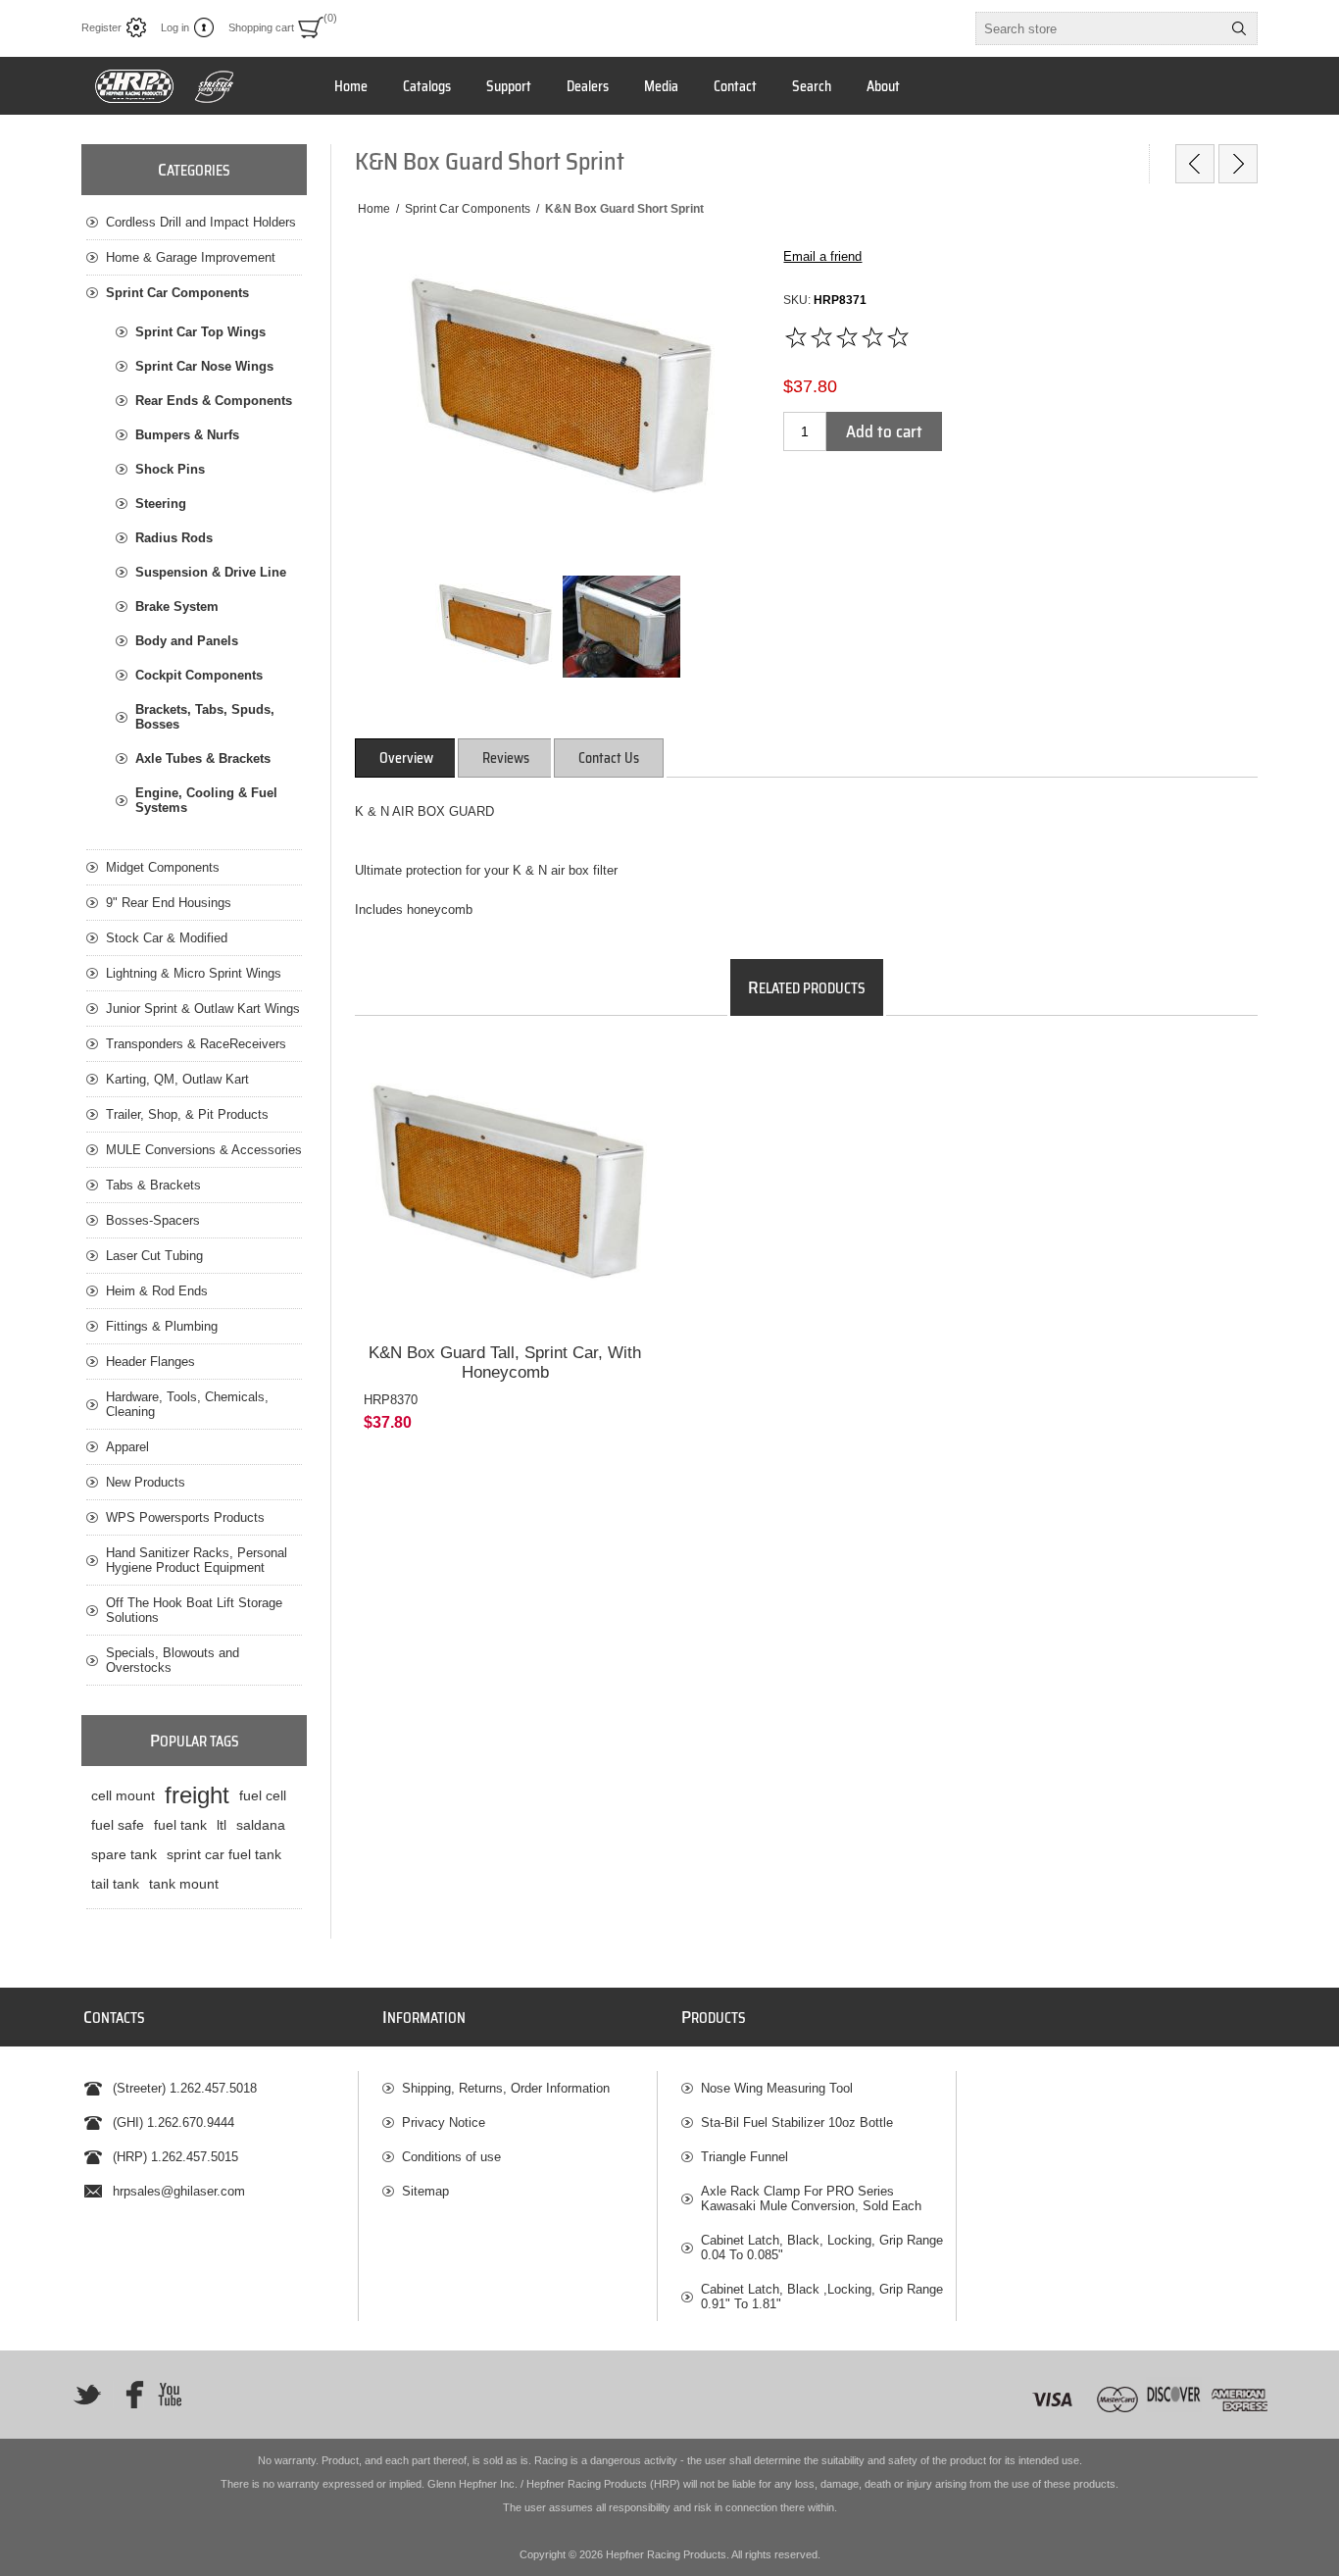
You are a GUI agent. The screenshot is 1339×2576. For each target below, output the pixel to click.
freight (197, 1795)
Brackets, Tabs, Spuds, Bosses (205, 717)
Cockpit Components (199, 675)
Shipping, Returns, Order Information (506, 2088)
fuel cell (263, 1795)
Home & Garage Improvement (191, 257)
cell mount (123, 1795)
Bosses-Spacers (153, 1220)
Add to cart (884, 431)
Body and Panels (187, 641)
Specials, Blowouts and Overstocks (173, 1660)
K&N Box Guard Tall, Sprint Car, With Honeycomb (505, 1363)
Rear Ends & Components (214, 401)
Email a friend (822, 256)
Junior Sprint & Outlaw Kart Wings (203, 1009)
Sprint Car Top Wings (200, 332)
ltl (222, 1825)
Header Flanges (150, 1362)
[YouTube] (170, 2395)
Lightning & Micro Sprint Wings (194, 973)
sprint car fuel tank (224, 1854)
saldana (261, 1825)
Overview (406, 758)
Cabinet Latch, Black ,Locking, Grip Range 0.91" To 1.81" (822, 2297)
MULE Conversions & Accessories (204, 1150)
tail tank (115, 1884)
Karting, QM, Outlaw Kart (177, 1079)
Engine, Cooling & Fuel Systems (206, 800)
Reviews (506, 758)
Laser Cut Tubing (154, 1256)
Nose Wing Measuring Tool (777, 2088)
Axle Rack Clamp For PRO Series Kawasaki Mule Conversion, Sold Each (811, 2198)
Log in (175, 27)
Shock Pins (170, 469)
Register (101, 27)
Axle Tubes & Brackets (203, 758)
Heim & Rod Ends (157, 1291)
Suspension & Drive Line (211, 572)
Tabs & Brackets (153, 1185)
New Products (146, 1482)
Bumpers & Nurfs (187, 435)
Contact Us (609, 758)
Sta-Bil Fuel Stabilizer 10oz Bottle (797, 2122)
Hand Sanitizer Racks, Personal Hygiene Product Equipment (197, 1560)
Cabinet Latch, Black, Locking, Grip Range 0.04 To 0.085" (822, 2248)
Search (1239, 28)
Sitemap (425, 2191)
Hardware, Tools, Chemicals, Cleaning (187, 1404)
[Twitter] (87, 2395)
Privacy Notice (444, 2122)
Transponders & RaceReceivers (196, 1044)
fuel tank (180, 1825)
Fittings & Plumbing (162, 1326)
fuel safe (118, 1825)
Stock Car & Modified (167, 938)
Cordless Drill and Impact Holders (201, 222)
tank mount (184, 1884)
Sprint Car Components (177, 293)
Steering (161, 504)
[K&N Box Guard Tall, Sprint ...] (1238, 164)
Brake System (177, 606)
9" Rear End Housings (169, 903)
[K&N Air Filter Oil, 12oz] (1195, 164)
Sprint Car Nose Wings (204, 366)
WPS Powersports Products (185, 1517)
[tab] (406, 758)
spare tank (124, 1854)
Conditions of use (451, 2157)
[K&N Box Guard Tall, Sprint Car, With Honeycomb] (505, 1187)
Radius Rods (174, 538)
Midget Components (163, 867)
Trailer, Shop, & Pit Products (187, 1114)
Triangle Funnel (744, 2157)
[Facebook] (128, 2395)
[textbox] (1099, 28)
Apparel (127, 1447)
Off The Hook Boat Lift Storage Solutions (194, 1610)
